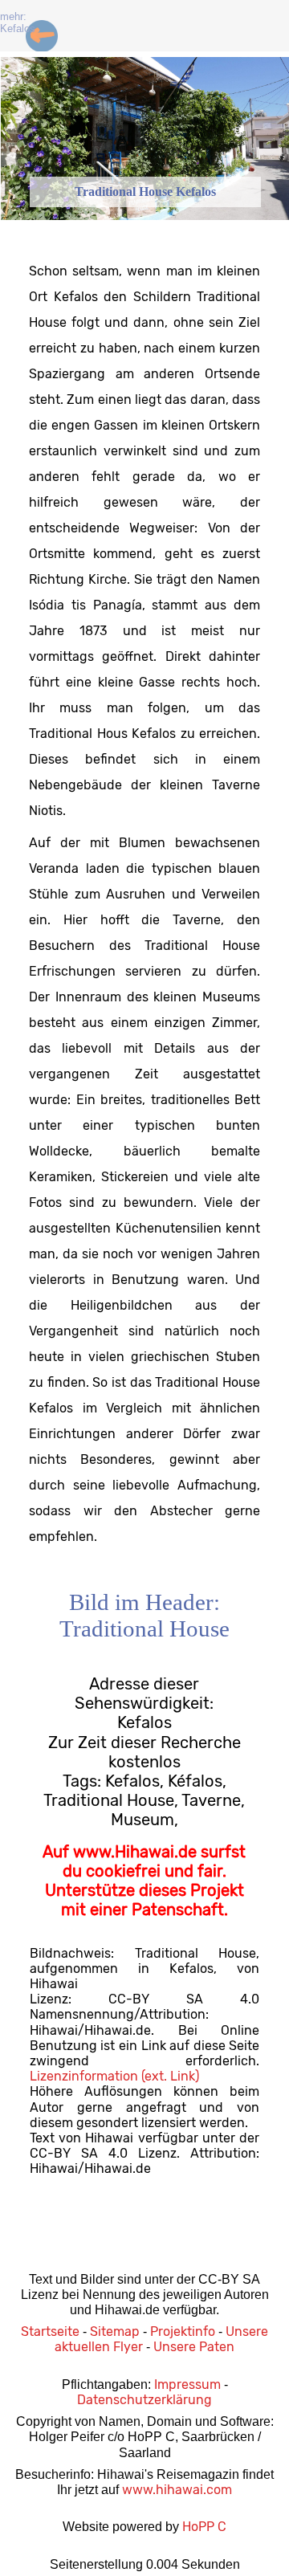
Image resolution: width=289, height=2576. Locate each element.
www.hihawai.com (177, 2490)
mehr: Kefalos (18, 22)
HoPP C (204, 2527)
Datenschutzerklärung (144, 2400)
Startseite (50, 2331)
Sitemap (115, 2331)
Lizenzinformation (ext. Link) (114, 2076)
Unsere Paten (194, 2347)
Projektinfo (183, 2331)
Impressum (187, 2384)
